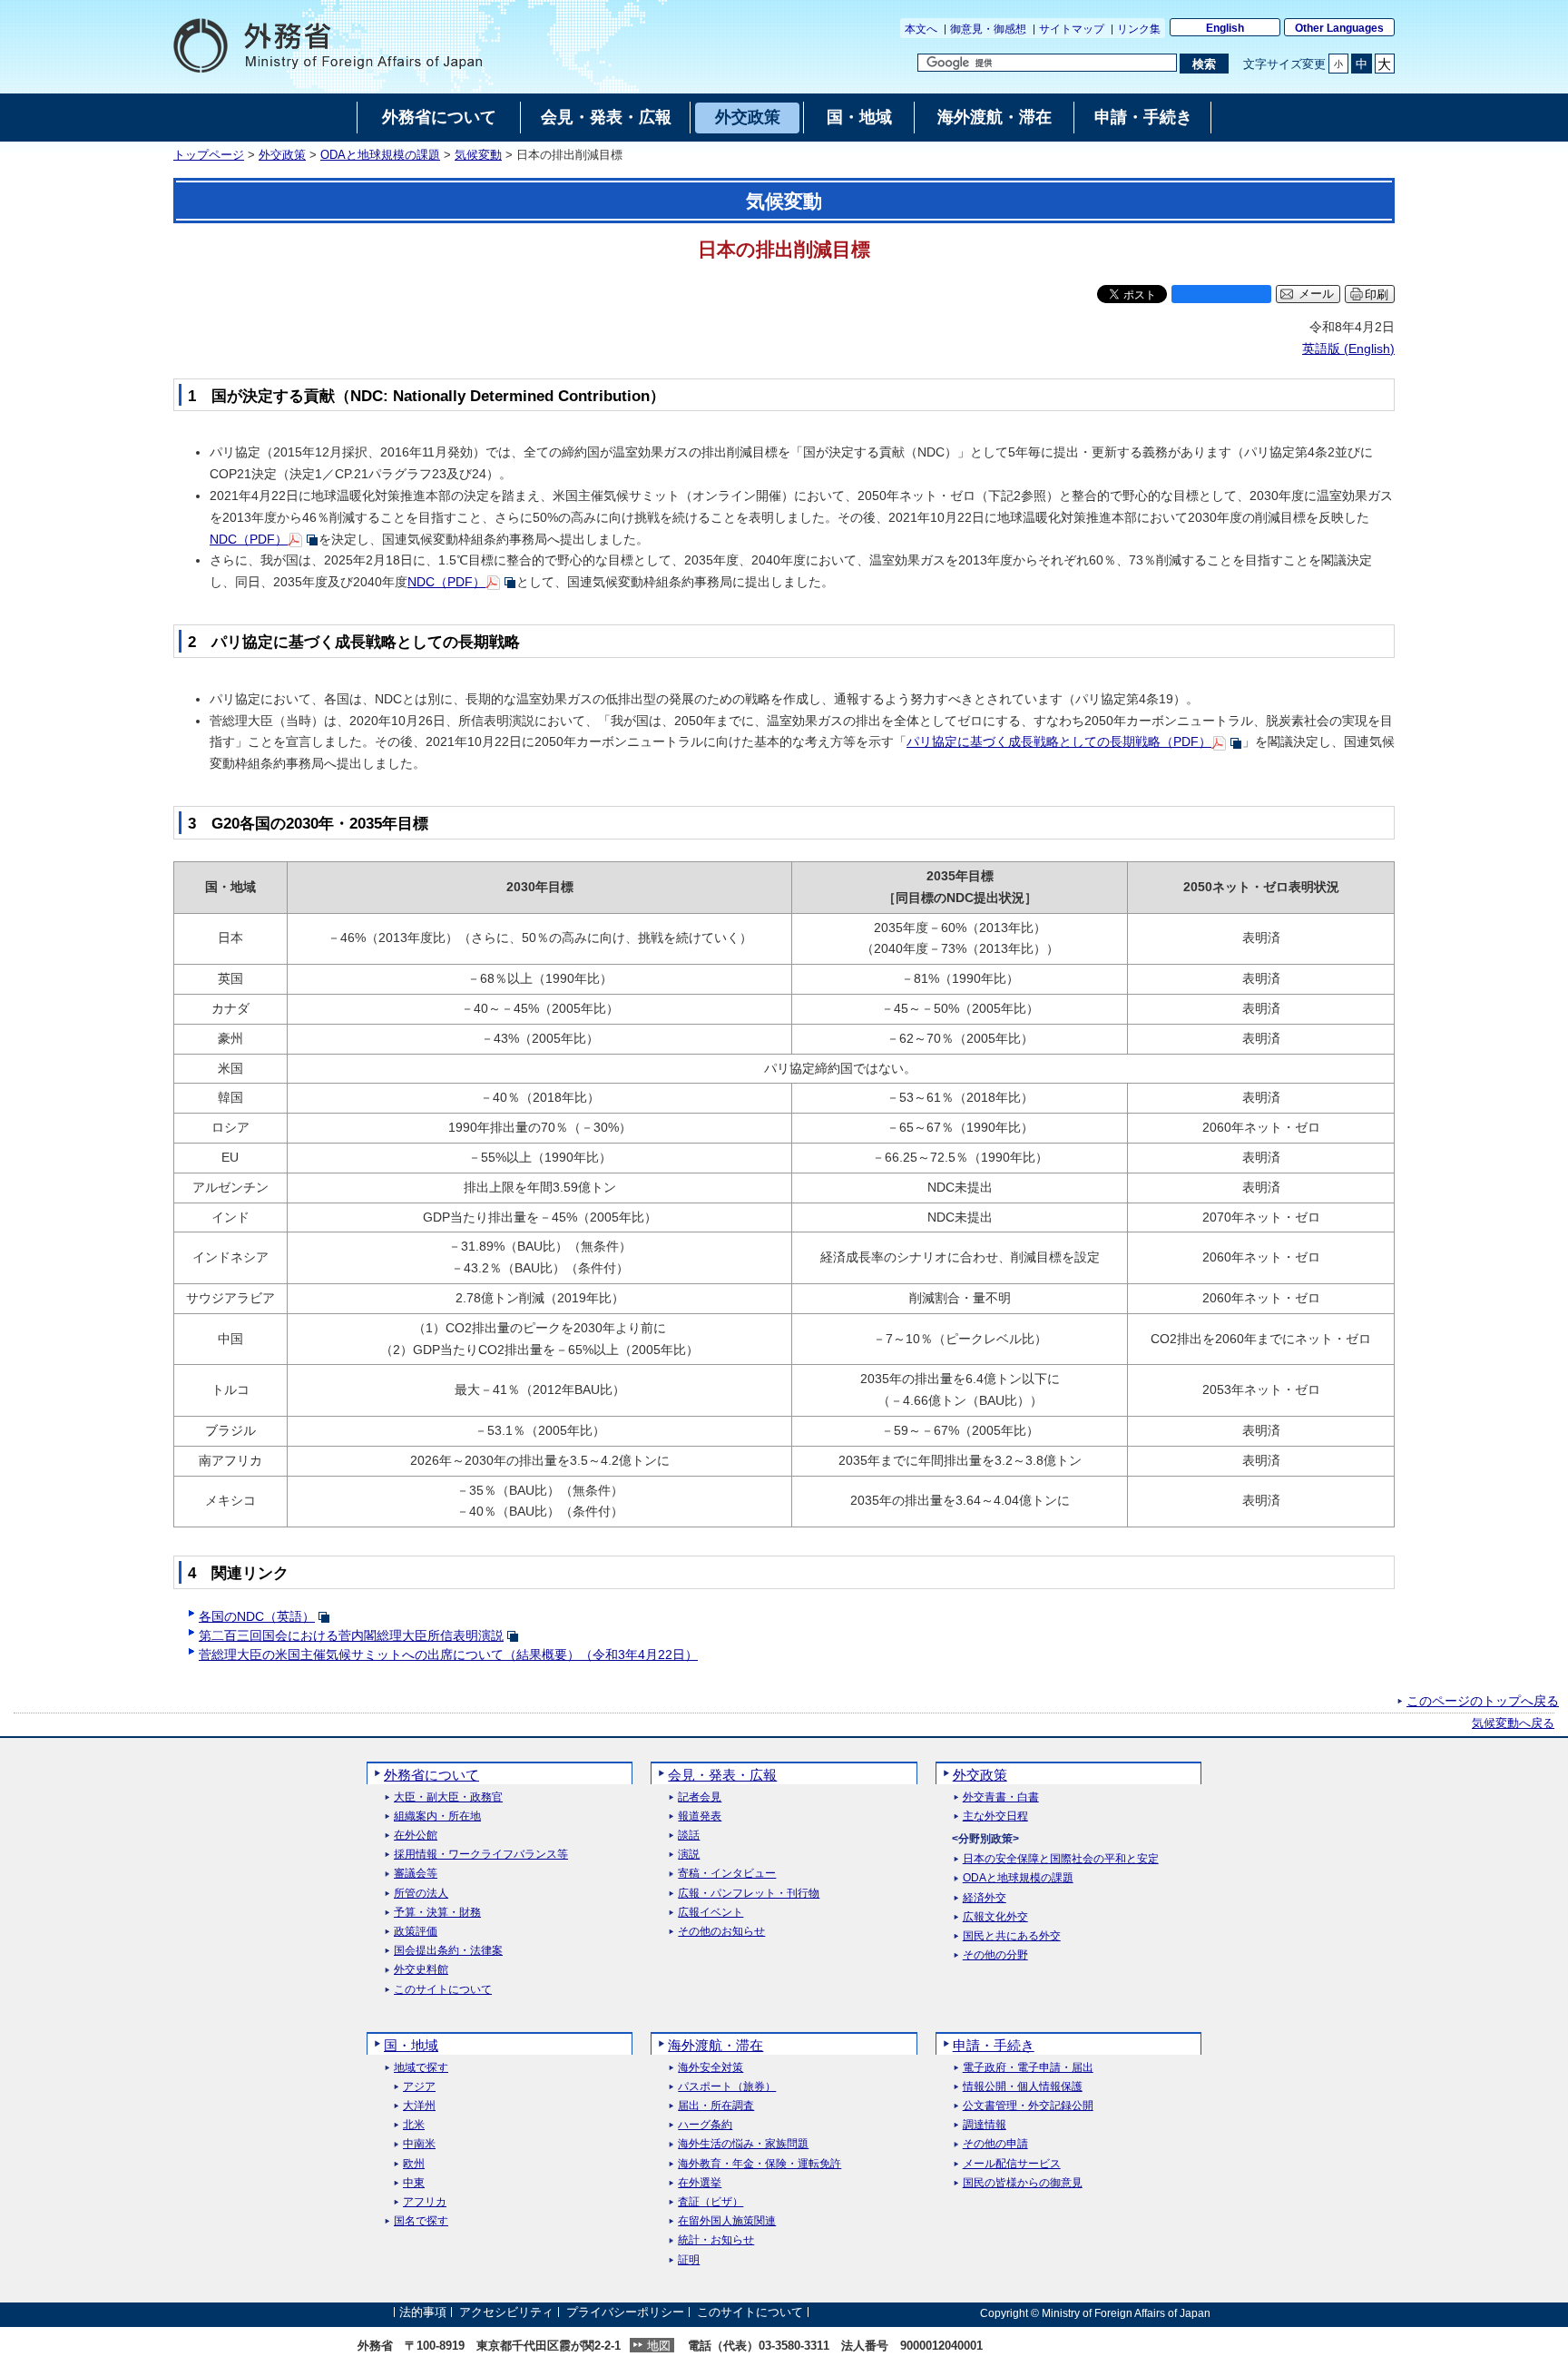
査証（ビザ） (710, 2202)
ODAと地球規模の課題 (380, 155)
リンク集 (1139, 29)
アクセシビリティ (506, 2313)
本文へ (921, 29)
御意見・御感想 (988, 29)
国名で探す (421, 2221)
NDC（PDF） (249, 539)
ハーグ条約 (705, 2125)
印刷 (1377, 295)
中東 (414, 2183)
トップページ (209, 155)
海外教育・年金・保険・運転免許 (759, 2164)
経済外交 (985, 1898)
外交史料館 (421, 1970)
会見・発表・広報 (722, 1775)
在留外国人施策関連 (727, 2221)
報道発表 (700, 1816)
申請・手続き (994, 2045)
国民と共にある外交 (1012, 1936)
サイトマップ (1072, 29)
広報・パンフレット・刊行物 (749, 1894)
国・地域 (411, 2045)
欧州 (414, 2164)
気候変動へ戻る (1513, 1723)
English (1225, 28)
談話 (689, 1836)
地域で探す (421, 2068)
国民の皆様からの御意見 (1023, 2183)
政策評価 (416, 1932)
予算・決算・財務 (437, 1913)
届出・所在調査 (716, 2106)
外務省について (431, 1775)
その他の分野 (995, 1955)
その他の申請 (995, 2144)
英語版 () (1348, 349)
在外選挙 (700, 2183)
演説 (689, 1855)
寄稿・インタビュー (727, 1874)
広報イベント (710, 1913)
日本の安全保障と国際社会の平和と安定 (1061, 1859)
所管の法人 (421, 1894)
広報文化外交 (995, 1917)
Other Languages (1339, 28)
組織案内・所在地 (437, 1816)
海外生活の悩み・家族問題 (743, 2144)
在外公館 (416, 1836)
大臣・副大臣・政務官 (448, 1797)
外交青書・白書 (1001, 1797)
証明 (689, 2260)
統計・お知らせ (716, 2240)
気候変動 (478, 155)
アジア (419, 2087)
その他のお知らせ (721, 1932)
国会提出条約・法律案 (448, 1951)
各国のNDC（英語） (257, 1616)
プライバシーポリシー (625, 2313)
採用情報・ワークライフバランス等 (481, 1855)
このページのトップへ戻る (1483, 1701)
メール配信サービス (1012, 2164)
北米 (414, 2125)
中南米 (419, 2144)
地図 (659, 2346)
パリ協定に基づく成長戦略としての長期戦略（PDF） (1059, 741)
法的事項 (423, 2313)
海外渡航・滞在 (715, 2045)
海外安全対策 (710, 2068)
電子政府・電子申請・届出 (1028, 2068)
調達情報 (985, 2125)
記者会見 (700, 1797)
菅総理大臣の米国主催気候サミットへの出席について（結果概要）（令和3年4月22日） (448, 1654)
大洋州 (419, 2106)
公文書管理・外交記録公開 (1028, 2106)
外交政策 (282, 155)
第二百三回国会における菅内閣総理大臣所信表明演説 (351, 1635)
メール (1316, 294)
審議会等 (416, 1874)
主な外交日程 (995, 1816)
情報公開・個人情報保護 (1023, 2087)
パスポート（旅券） (727, 2087)
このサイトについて (443, 1990)
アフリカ (425, 2202)
